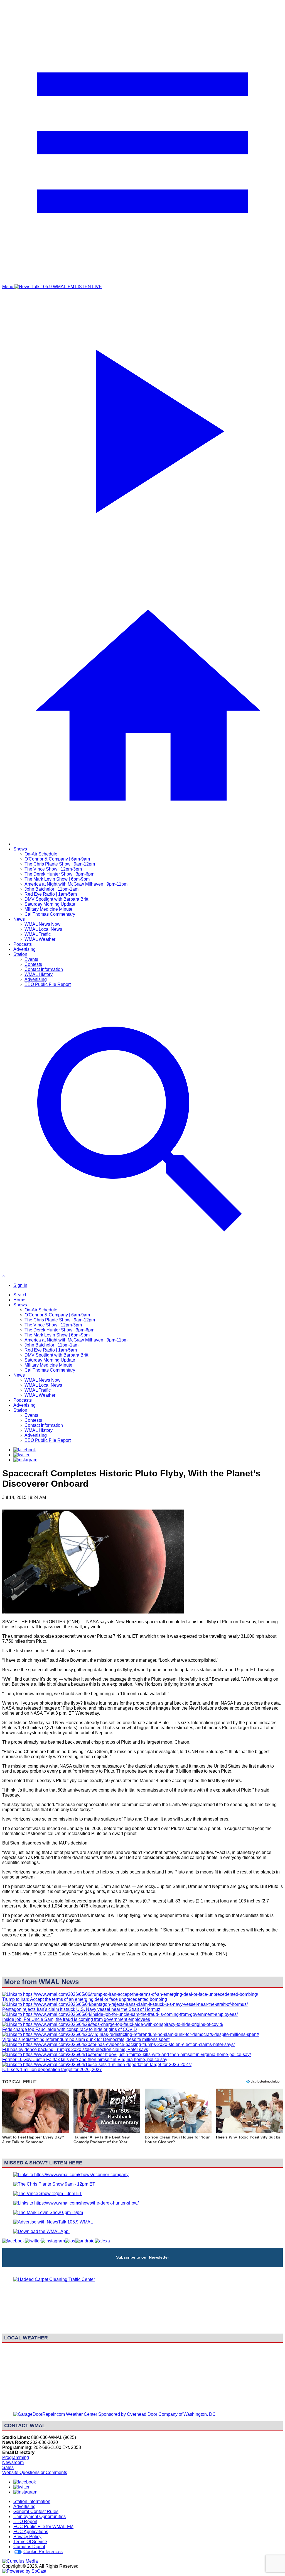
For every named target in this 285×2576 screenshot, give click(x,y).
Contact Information (44, 969)
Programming (16, 2457)
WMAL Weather (40, 939)
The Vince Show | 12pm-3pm (53, 869)
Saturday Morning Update (50, 904)
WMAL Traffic (38, 934)
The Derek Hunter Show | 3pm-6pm (59, 874)
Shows (20, 849)
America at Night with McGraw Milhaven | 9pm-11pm (76, 884)
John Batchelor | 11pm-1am (51, 889)
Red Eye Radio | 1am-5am (51, 894)
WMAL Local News (43, 929)
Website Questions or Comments (35, 2472)
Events (31, 959)
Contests (33, 964)
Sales (8, 2467)
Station (20, 954)
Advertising (24, 949)
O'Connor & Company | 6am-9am (57, 859)
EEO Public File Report (48, 984)
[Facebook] (25, 1450)
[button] (36, 2120)
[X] (21, 1455)
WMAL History (39, 974)
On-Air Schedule (41, 854)
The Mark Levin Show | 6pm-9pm (57, 879)
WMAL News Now (42, 924)
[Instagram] (25, 1460)
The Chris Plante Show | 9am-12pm (60, 864)
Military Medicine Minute (48, 909)
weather (142, 2405)
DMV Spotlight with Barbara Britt (56, 899)
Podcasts (23, 944)
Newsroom (13, 2462)
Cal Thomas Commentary (50, 914)
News (19, 919)
